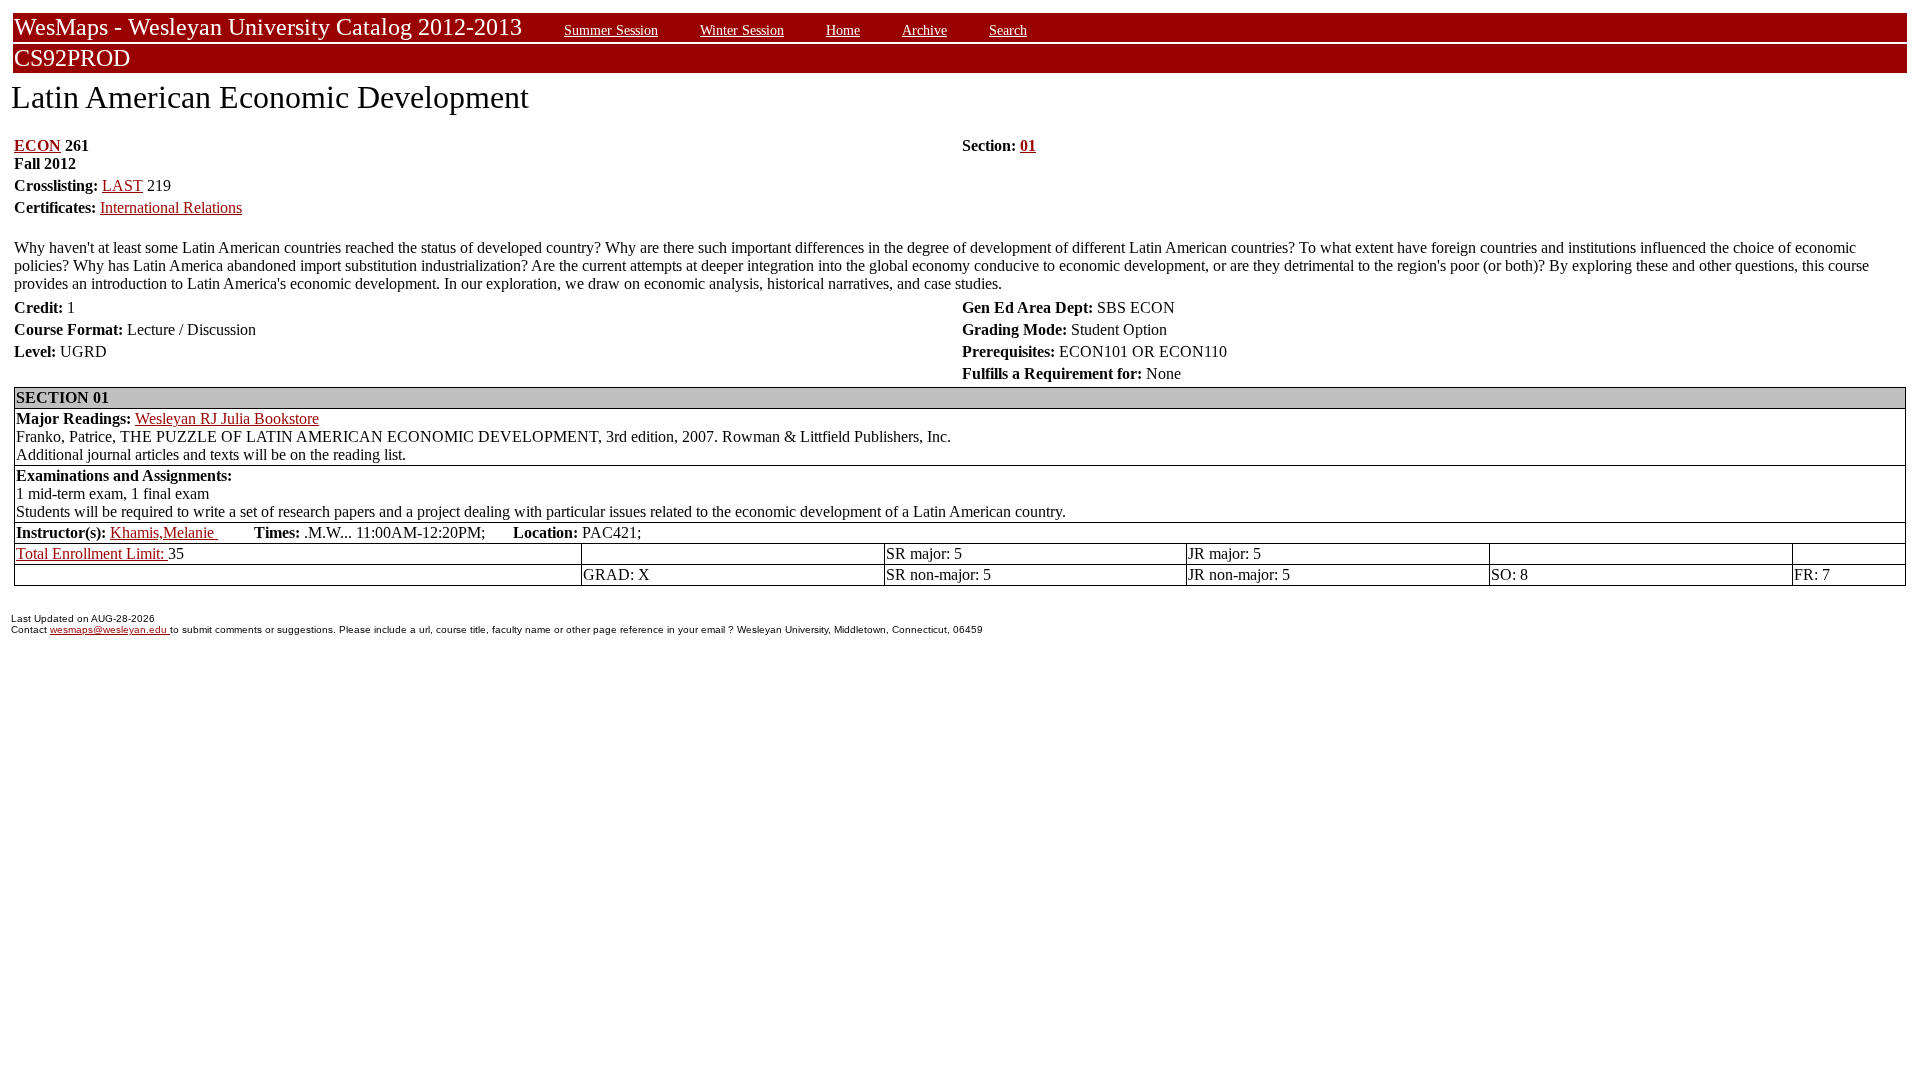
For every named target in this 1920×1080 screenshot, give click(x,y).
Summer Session (611, 30)
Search (1008, 30)
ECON (37, 145)
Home (843, 30)
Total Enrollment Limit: (92, 553)
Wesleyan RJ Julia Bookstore (227, 418)
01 (1028, 145)
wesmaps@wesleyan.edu (110, 629)
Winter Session (742, 30)
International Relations (171, 207)
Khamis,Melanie (164, 532)
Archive (924, 30)
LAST (122, 185)
